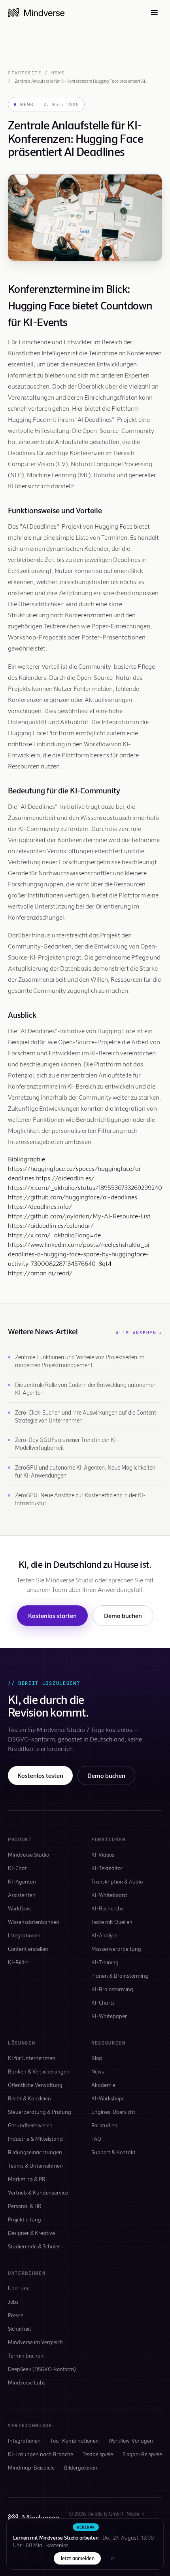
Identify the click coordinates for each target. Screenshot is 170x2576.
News (58, 73)
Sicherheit (20, 2328)
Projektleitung (25, 2219)
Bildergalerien (81, 2467)
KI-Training (105, 1962)
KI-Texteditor (107, 1868)
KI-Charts (103, 2002)
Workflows (20, 1908)
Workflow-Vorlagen (131, 2440)
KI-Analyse (104, 1935)
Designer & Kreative (31, 2233)
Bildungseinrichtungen (35, 2152)
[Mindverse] (36, 13)
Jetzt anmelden (77, 2558)
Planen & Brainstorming (120, 1976)
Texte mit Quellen (112, 1922)
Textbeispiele (98, 2454)
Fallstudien (104, 2125)
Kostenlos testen (40, 1775)
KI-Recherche (108, 1908)
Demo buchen (123, 1615)
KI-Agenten (22, 1881)
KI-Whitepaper (109, 2016)
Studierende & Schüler (34, 2246)
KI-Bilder (19, 1962)
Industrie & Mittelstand (35, 2139)
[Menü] (154, 13)
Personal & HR (25, 2206)
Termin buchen (26, 2355)
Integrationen (24, 1935)
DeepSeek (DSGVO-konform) (42, 2369)
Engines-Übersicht (113, 2112)
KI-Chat (17, 1868)
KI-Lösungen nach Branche (41, 2454)
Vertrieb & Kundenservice (38, 2192)
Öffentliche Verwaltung (35, 2085)
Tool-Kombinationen (75, 2440)
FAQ (96, 2139)
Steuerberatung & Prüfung (40, 2112)
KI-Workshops (108, 2098)
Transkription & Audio (117, 1881)
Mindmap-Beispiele (31, 2467)
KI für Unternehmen (32, 2058)
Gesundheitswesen (30, 2125)
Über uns (19, 2288)
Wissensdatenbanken (34, 1922)
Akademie (103, 2085)
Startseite (25, 73)
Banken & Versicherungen (39, 2071)
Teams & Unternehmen (35, 2165)
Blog (97, 2058)
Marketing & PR (27, 2179)
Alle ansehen (139, 1333)
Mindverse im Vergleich (35, 2342)
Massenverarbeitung (116, 1949)
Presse (16, 2315)
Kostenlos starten (52, 1615)
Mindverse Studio (28, 1854)
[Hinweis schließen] (113, 2558)
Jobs (13, 2302)
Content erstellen (28, 1949)
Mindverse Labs (27, 2382)
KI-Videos (103, 1854)
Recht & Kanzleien (29, 2098)
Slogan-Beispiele (142, 2454)
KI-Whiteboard (109, 1895)
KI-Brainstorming (112, 1989)
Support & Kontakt (113, 2152)
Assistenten (22, 1895)
